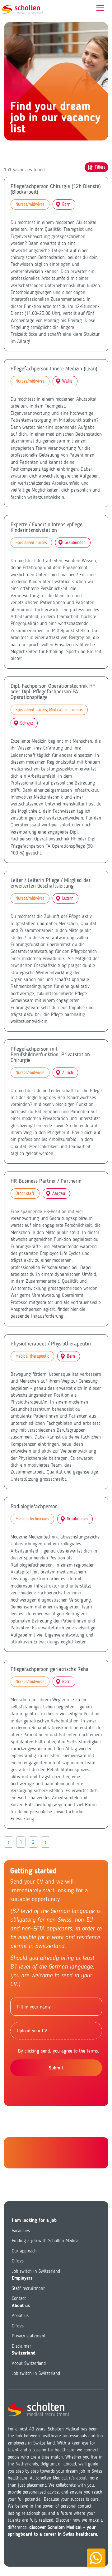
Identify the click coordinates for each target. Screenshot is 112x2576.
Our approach (24, 2251)
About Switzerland (29, 2363)
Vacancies (21, 2231)
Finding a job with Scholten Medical (46, 2241)
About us (20, 2316)
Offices (18, 2261)
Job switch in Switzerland (36, 2271)
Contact (19, 2298)
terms (92, 2051)
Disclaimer (21, 2346)
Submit (56, 2068)
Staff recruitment (28, 2288)
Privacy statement (29, 2336)
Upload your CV (32, 2031)
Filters (100, 167)
